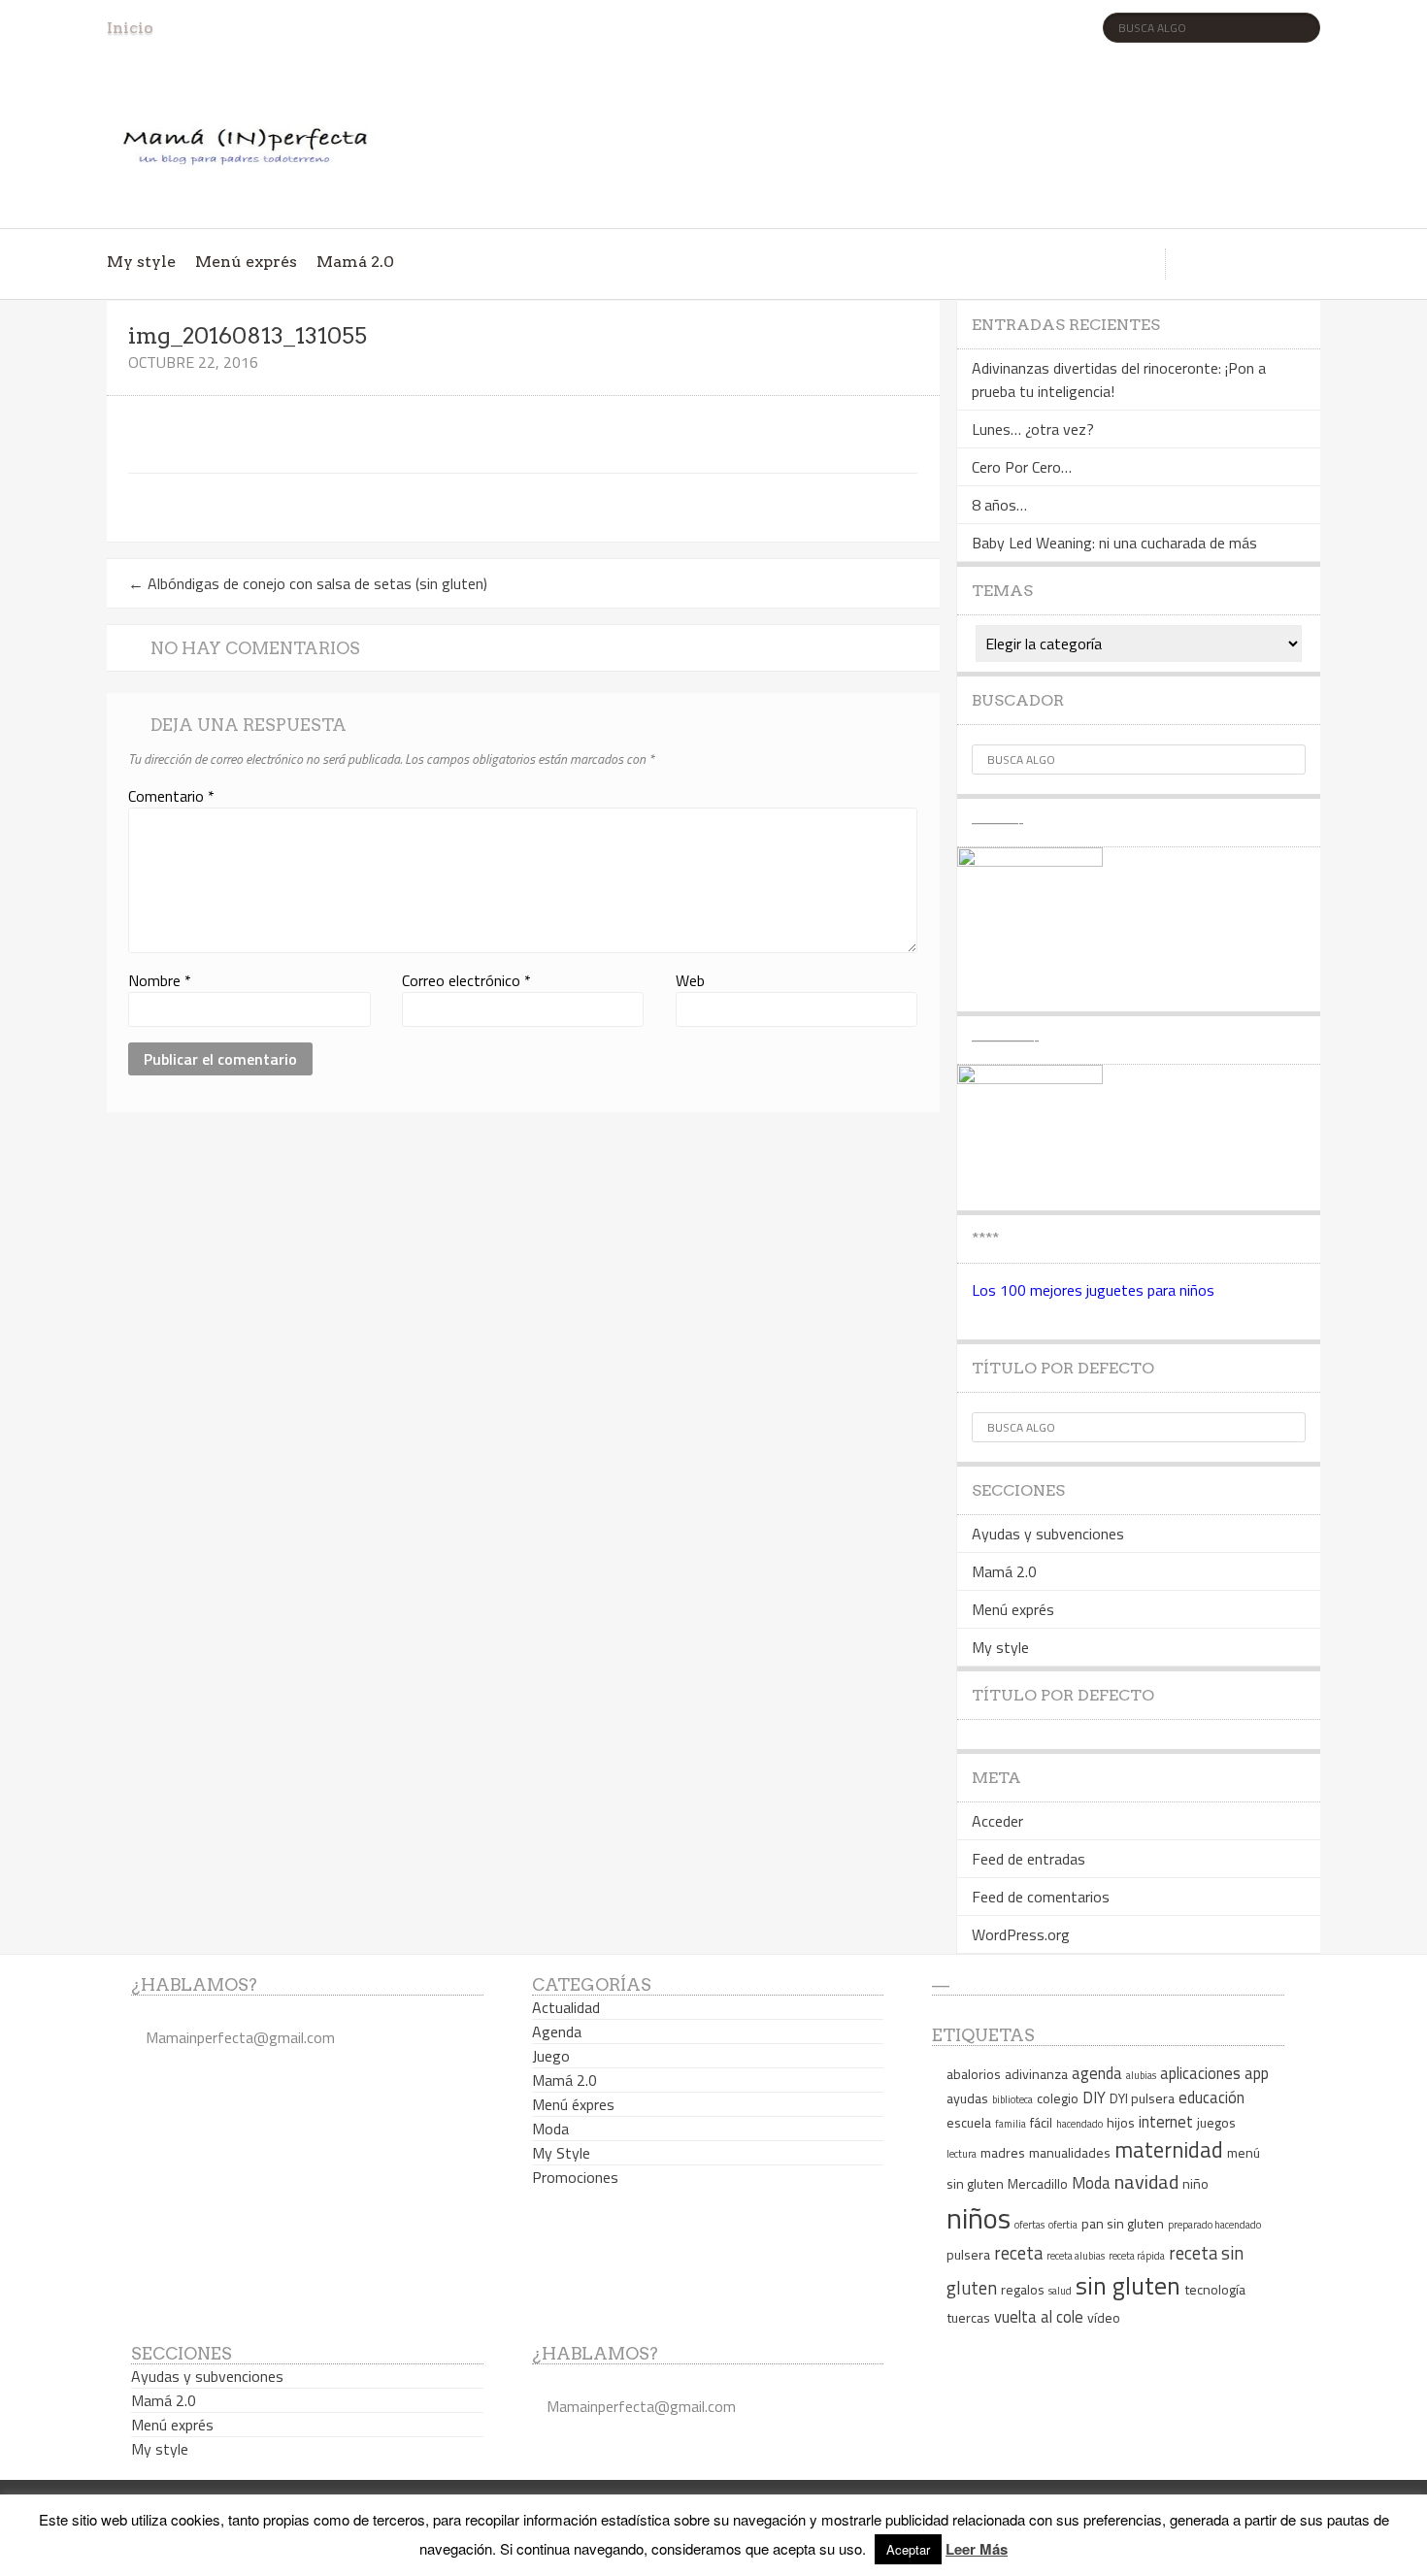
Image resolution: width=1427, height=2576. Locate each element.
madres (1003, 2152)
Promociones (575, 2177)
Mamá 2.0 (355, 262)
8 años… (999, 505)
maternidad (1169, 2150)
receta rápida (1137, 2256)
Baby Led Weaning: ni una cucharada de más (1114, 543)
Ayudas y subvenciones (1048, 1534)
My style (141, 262)
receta (1018, 2253)
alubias (1141, 2075)
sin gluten (1128, 2285)
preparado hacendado (1214, 2225)
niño (1195, 2183)
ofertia (1063, 2225)
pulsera (968, 2254)
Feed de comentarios (1041, 1897)
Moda (550, 2129)
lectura (962, 2154)
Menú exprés (246, 262)
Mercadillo (1038, 2183)
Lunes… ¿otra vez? (1033, 429)
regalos (1023, 2289)
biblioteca (1012, 2099)
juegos (1216, 2122)
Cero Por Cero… (1022, 467)
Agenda (557, 2031)
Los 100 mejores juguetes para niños (1093, 1290)
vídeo (1104, 2317)
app (1257, 2073)
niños (979, 2218)
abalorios (974, 2074)
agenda (1097, 2073)
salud (1060, 2291)
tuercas (968, 2317)
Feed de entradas (1029, 1859)
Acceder (997, 1821)
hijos (1121, 2122)
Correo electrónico (466, 980)
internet (1166, 2121)
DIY (1094, 2097)
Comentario (171, 796)
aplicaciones (1200, 2073)
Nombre (160, 980)
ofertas (1029, 2225)
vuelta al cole (1039, 2316)
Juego (551, 2056)
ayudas (967, 2098)
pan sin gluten (1123, 2223)
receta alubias (1076, 2256)
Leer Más (977, 2549)
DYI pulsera (1142, 2098)
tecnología (1215, 2289)
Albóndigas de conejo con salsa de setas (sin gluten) (308, 583)
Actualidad (566, 2007)
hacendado (1079, 2124)
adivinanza (1036, 2074)
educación (1211, 2097)
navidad (1146, 2181)
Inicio (130, 28)
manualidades (1070, 2152)
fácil (1041, 2122)
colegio (1058, 2098)
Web (690, 980)
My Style (561, 2153)
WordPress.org (1021, 1934)
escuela (969, 2122)
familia (1011, 2124)
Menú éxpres (573, 2104)
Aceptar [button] (908, 2549)
